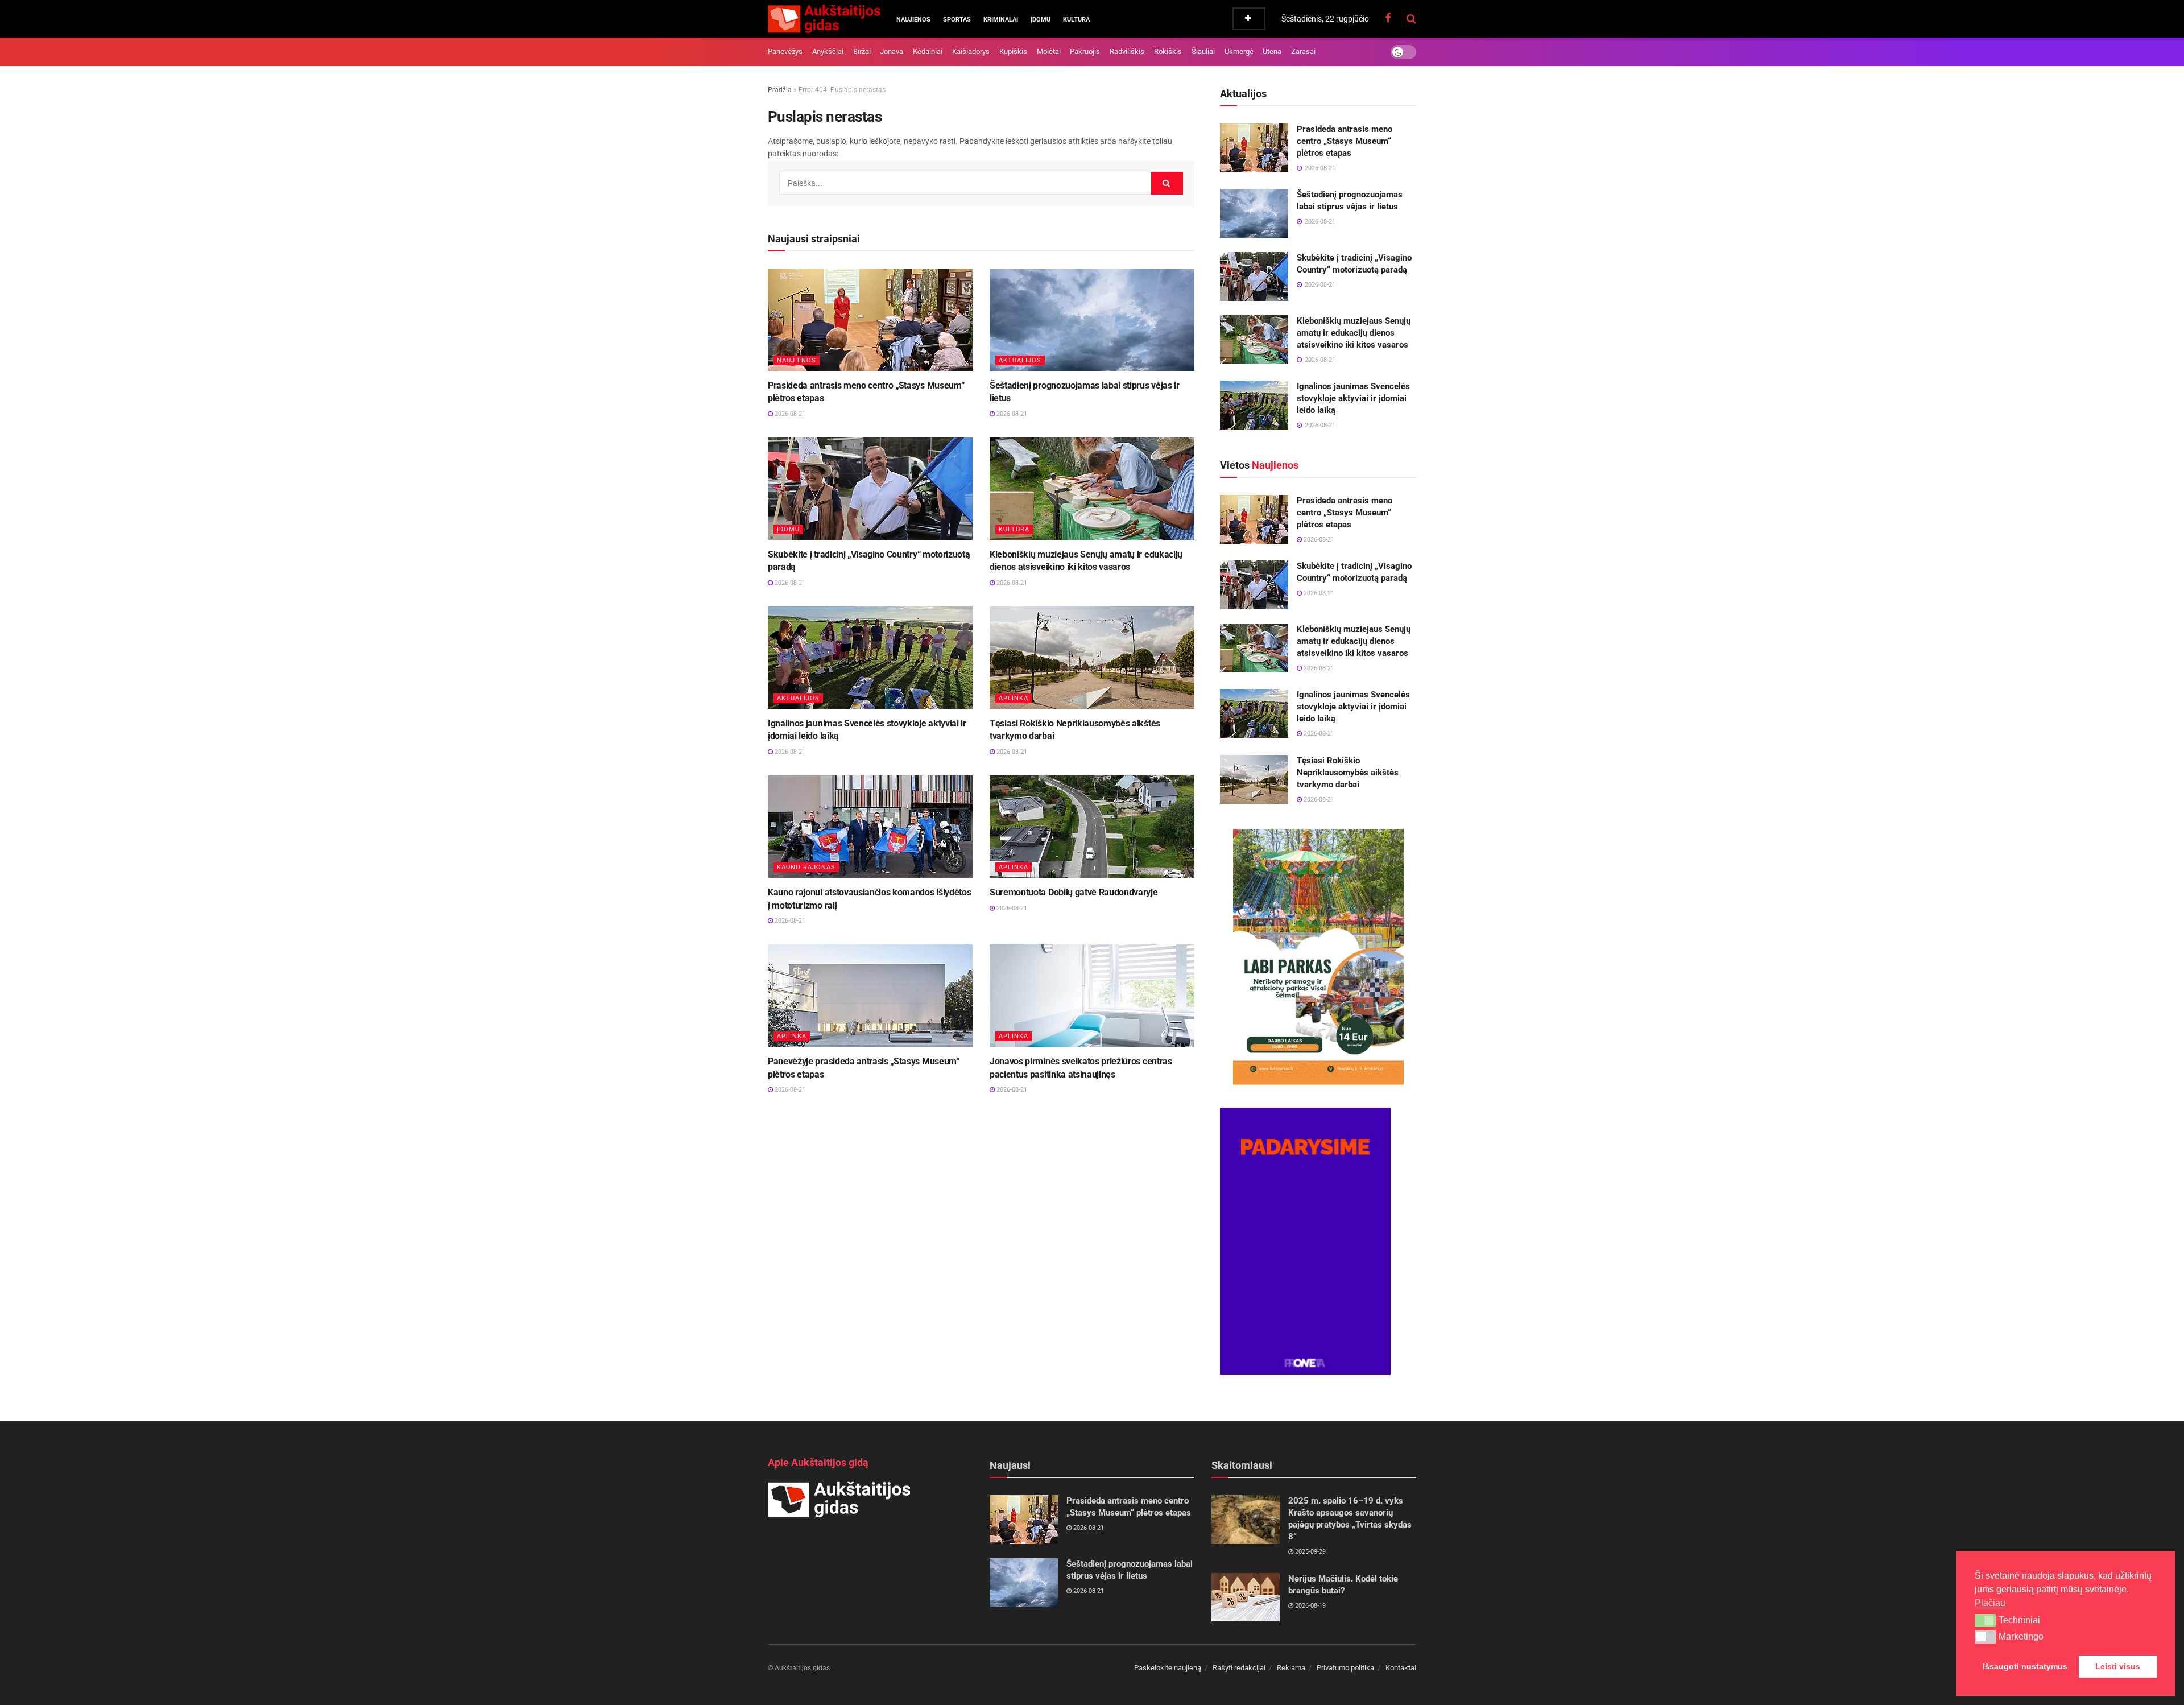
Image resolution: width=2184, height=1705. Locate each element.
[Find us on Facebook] (1388, 18)
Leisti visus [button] (2118, 1666)
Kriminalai (1001, 20)
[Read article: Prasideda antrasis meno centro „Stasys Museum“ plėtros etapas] (870, 320)
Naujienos (913, 20)
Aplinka (1014, 698)
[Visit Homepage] (824, 19)
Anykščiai (828, 51)
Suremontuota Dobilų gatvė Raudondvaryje (1074, 892)
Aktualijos (1020, 360)
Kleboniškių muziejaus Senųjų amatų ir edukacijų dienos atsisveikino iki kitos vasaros (1354, 333)
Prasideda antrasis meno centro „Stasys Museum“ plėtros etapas (1345, 141)
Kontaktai (1401, 1668)
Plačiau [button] (1990, 1603)
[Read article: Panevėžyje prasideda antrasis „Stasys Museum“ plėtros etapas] (870, 996)
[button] (1985, 1620)
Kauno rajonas (806, 867)
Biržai (862, 51)
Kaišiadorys (971, 51)
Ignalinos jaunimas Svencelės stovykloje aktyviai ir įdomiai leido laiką (1353, 398)
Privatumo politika (1345, 1668)
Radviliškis (1127, 51)
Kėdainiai (928, 51)
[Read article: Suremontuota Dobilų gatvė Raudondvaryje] (1092, 827)
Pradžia (780, 90)
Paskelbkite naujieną (1168, 1668)
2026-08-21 (789, 414)
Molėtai (1049, 51)
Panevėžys (785, 51)
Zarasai (1303, 51)
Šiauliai (1203, 51)
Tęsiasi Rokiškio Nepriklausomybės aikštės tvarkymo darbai (1348, 773)
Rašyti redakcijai (1239, 1668)
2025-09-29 (1310, 1552)
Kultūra (1076, 20)
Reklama (1291, 1668)
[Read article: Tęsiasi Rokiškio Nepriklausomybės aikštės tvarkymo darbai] (1092, 658)
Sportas (957, 20)
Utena (1272, 51)
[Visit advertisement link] (1318, 957)
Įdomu (1041, 20)
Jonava (892, 51)
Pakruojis (1085, 51)
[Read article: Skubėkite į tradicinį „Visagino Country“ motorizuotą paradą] (870, 489)
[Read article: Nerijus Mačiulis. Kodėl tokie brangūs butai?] (1246, 1597)
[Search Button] (1411, 19)
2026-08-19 (1310, 1606)
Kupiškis (1013, 51)
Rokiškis (1168, 51)
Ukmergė (1239, 51)
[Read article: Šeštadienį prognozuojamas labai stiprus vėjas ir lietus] (1092, 320)
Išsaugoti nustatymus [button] (2025, 1666)
